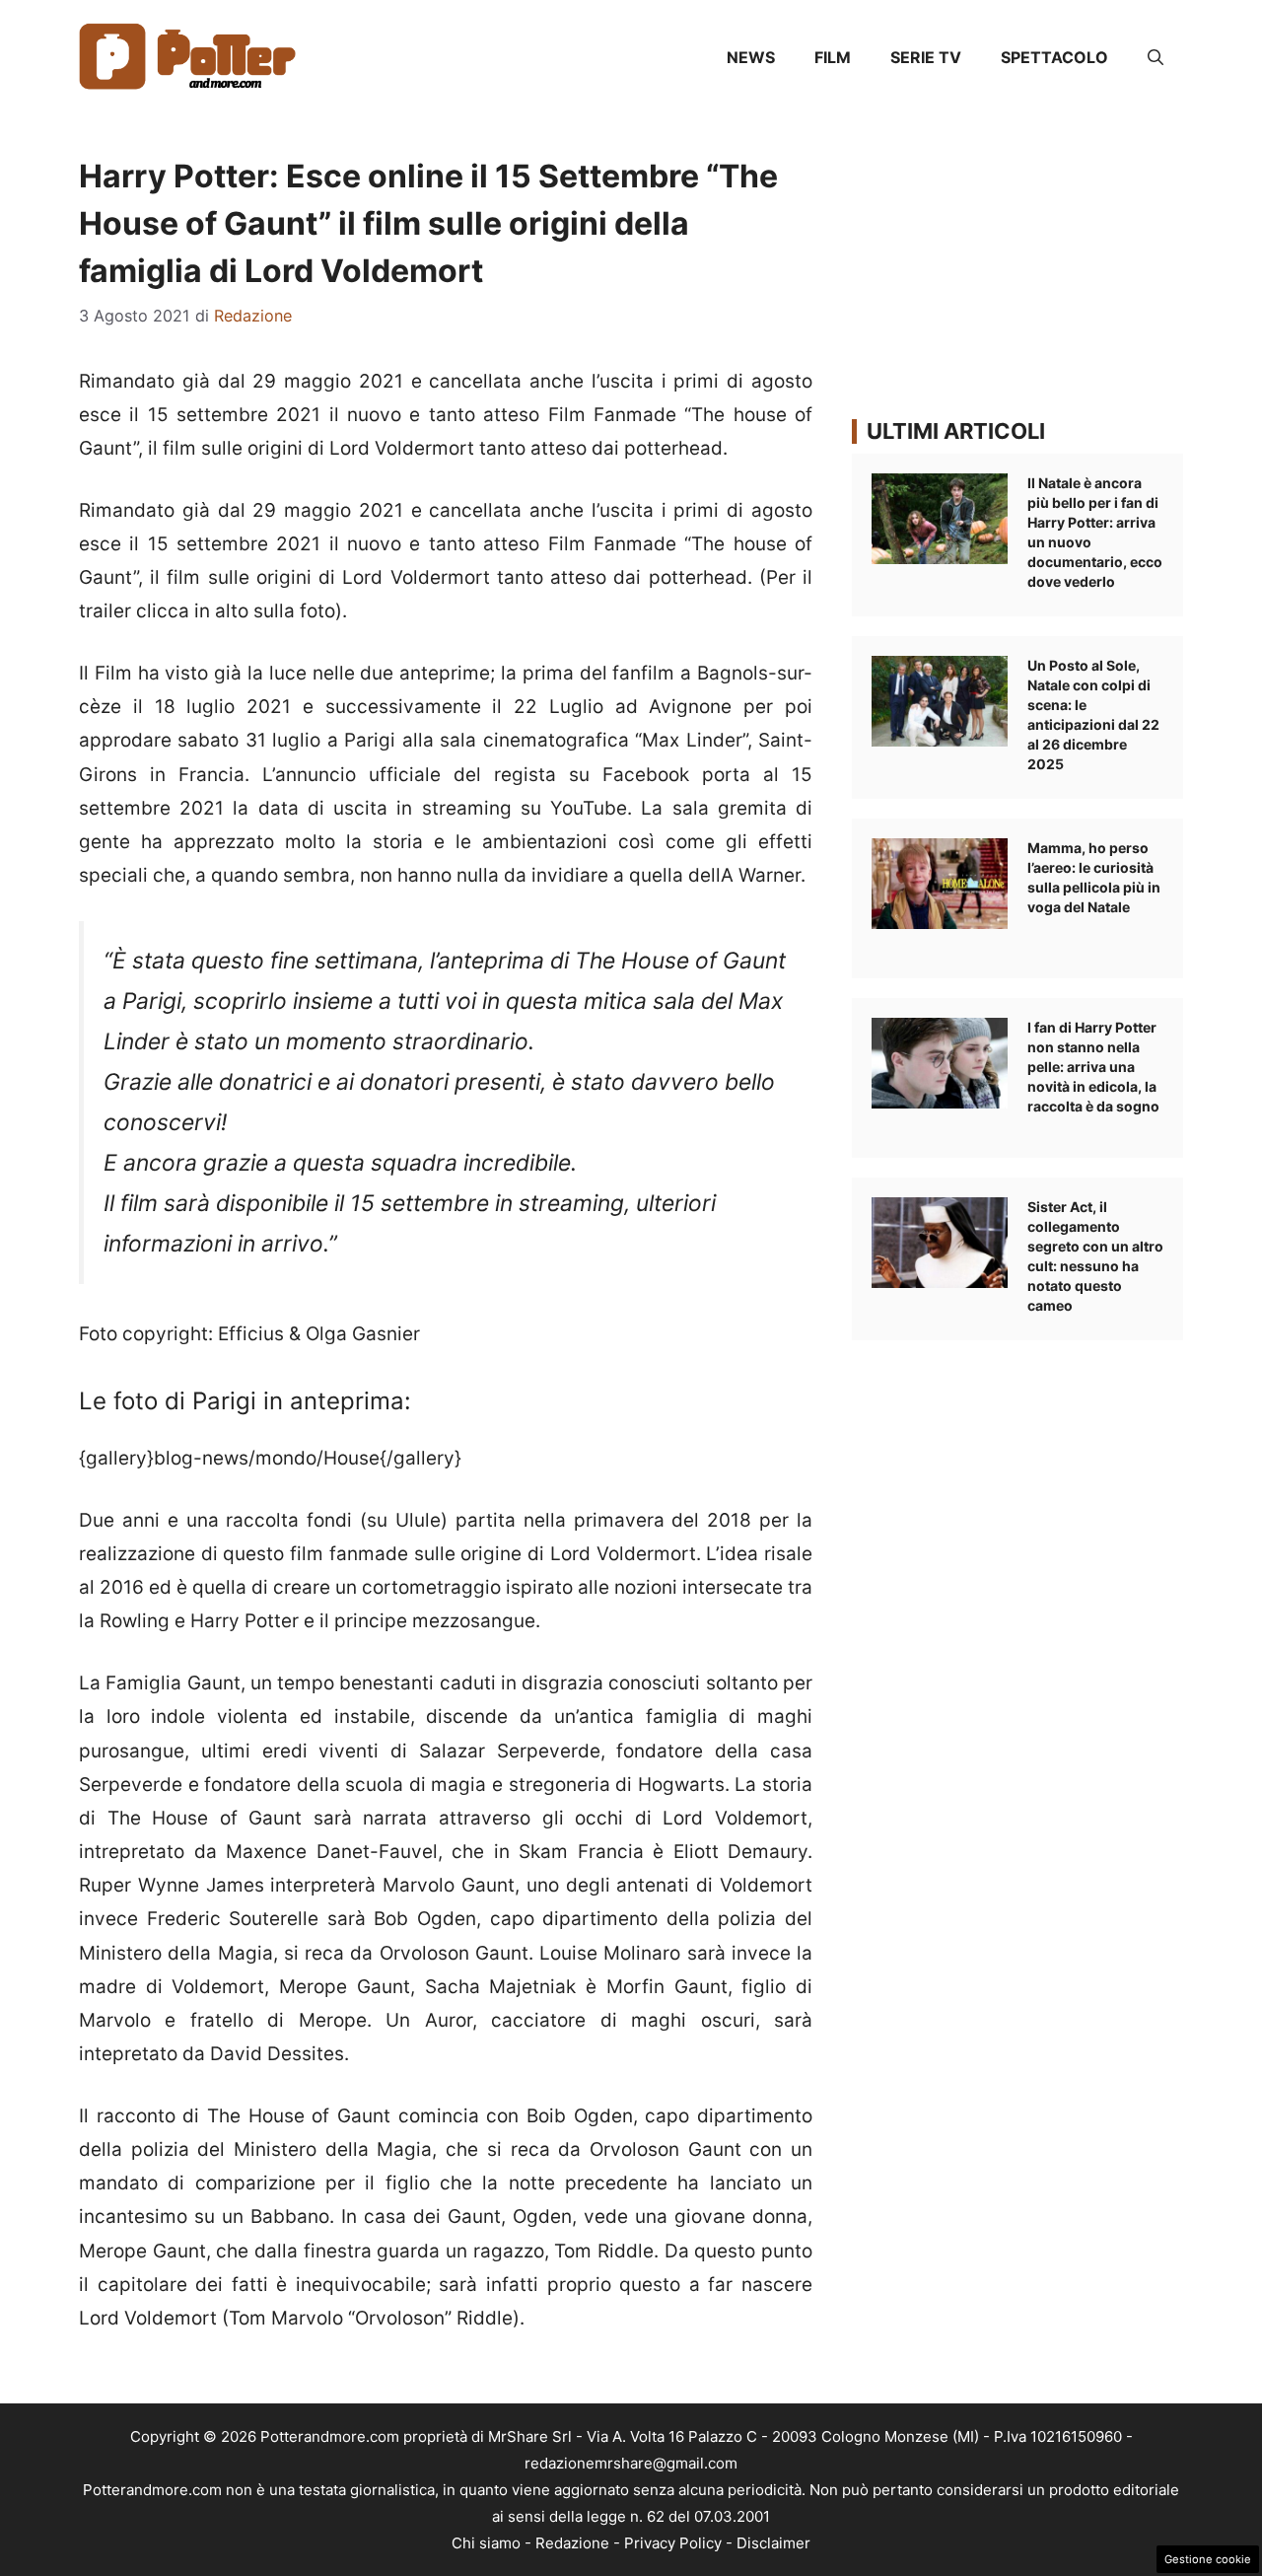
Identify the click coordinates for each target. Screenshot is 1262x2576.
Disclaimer (773, 2543)
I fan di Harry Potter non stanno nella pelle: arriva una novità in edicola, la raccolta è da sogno (1093, 1067)
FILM (833, 57)
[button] (1156, 57)
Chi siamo (486, 2543)
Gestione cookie (1208, 2559)
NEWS (751, 57)
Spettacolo (1054, 57)
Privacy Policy (673, 2543)
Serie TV (926, 57)
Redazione (572, 2543)
